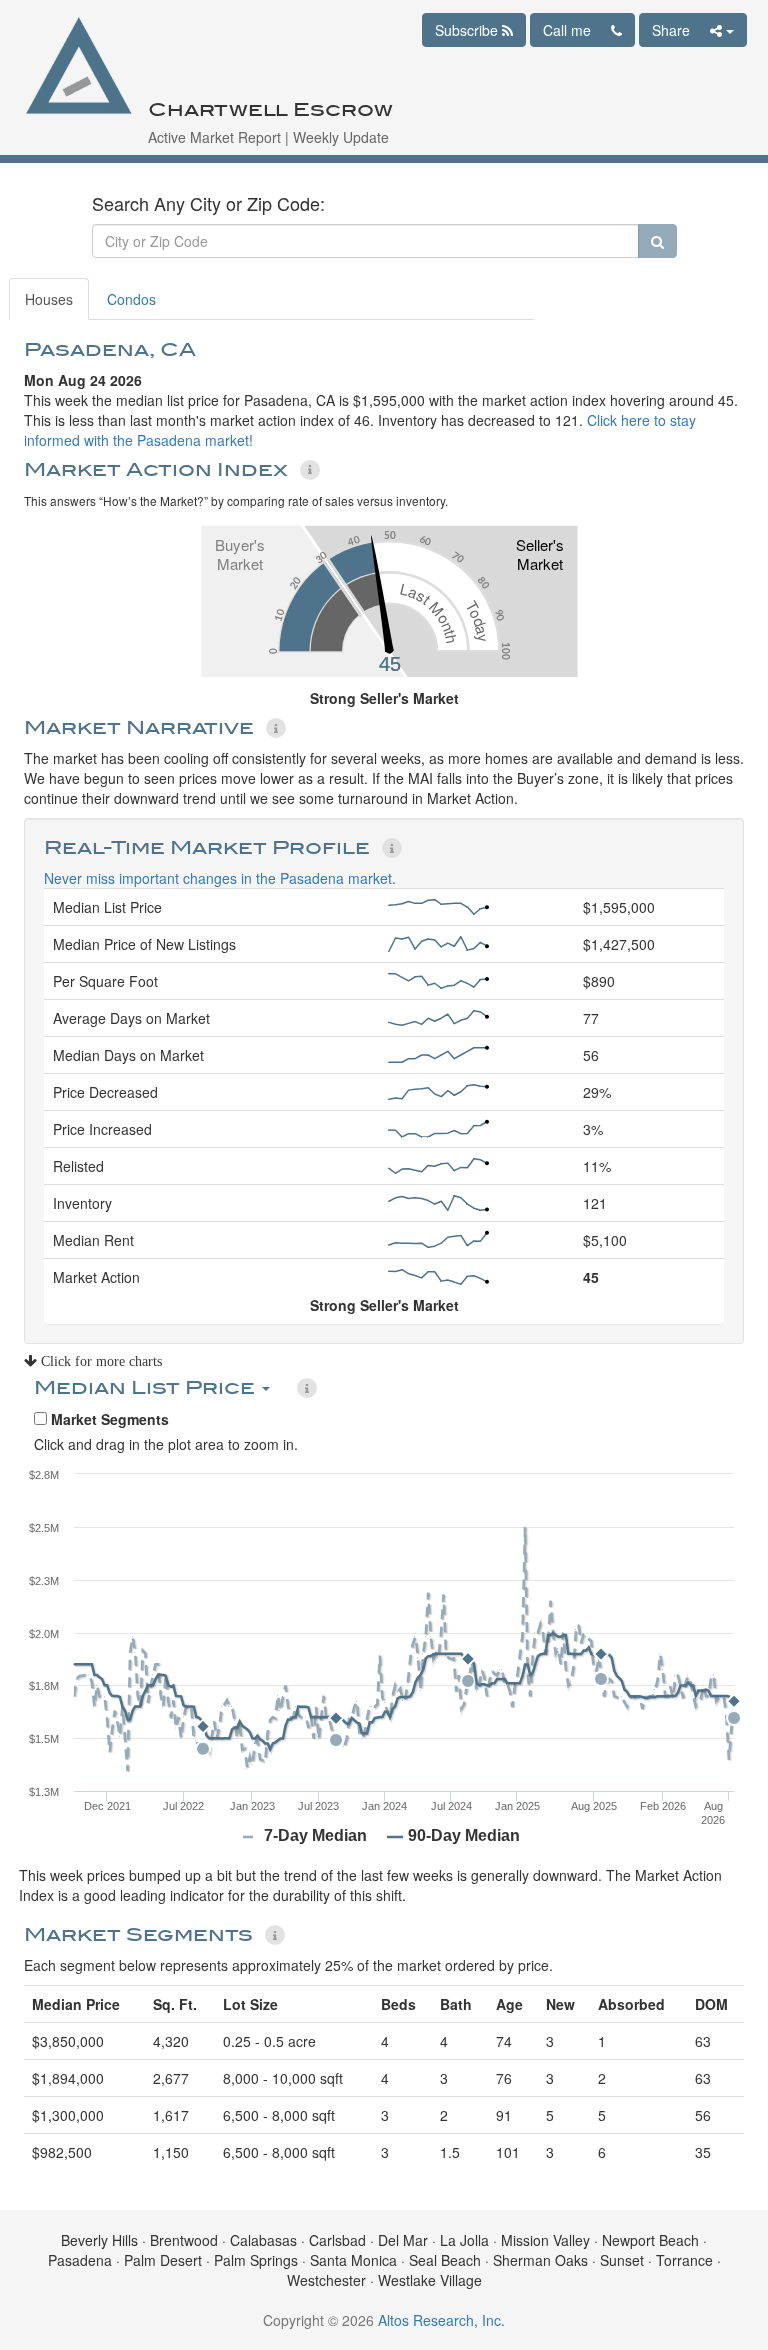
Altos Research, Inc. (441, 2320)
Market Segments (108, 1419)
